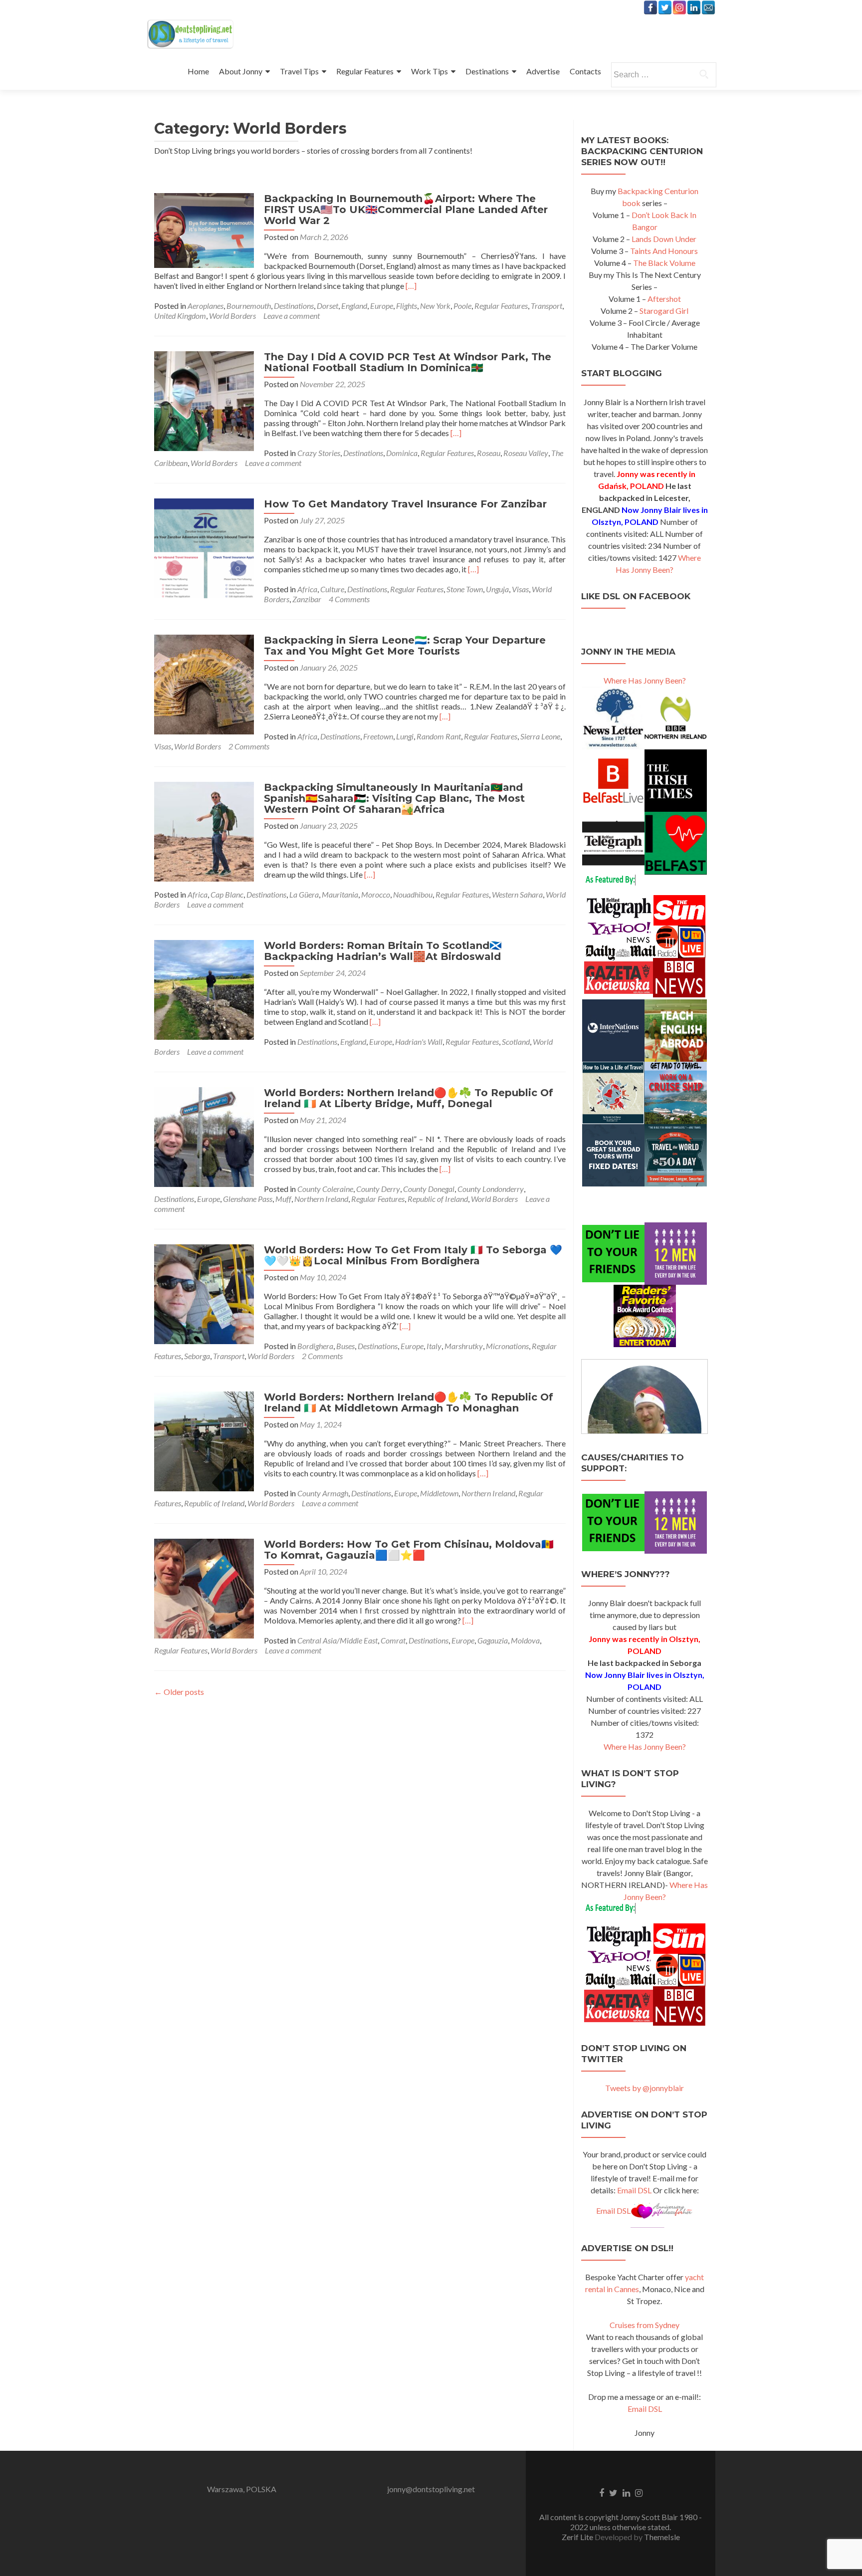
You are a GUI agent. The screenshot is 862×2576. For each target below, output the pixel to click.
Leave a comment (292, 316)
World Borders (232, 316)
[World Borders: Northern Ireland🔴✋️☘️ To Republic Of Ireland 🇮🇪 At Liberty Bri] (204, 1136)
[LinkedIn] (694, 7)
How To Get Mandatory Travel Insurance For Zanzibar (405, 504)
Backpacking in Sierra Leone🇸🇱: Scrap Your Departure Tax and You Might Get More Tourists (405, 646)
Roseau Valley (526, 453)
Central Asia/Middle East (337, 1640)
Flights (407, 306)
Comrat (393, 1640)
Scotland (516, 1042)
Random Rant (439, 736)
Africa (307, 589)
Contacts (585, 71)
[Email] (708, 7)
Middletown (439, 1493)
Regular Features (365, 71)
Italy (434, 1346)
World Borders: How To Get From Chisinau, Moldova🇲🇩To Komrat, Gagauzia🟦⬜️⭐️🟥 (409, 1550)
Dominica (402, 453)
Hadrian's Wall (419, 1042)
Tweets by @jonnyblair (645, 2088)
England (354, 306)
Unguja (497, 589)
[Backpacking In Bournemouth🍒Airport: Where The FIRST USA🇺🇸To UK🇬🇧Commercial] (204, 229)
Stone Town (465, 589)
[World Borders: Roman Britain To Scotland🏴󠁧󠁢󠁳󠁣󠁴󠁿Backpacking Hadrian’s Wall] (204, 989)
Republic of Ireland (438, 1199)
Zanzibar (307, 599)
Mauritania (340, 894)
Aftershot (664, 299)
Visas (520, 589)
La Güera (304, 894)
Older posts (179, 1692)
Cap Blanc (227, 894)
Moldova (525, 1640)
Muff (283, 1199)
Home (198, 71)
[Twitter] (665, 7)
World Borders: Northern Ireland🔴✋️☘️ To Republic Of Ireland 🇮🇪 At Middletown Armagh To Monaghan (409, 1403)
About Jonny (241, 71)
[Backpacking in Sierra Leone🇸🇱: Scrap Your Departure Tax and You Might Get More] (204, 683)
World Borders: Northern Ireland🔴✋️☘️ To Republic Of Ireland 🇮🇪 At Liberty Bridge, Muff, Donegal (409, 1098)
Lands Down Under (664, 239)
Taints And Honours (664, 251)
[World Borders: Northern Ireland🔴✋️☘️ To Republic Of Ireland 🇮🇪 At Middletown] (204, 1440)
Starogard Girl (664, 311)
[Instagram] (679, 7)
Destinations (487, 71)
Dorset (327, 306)
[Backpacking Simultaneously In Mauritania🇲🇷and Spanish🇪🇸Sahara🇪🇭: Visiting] (204, 830)
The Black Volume (664, 263)
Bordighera (315, 1346)
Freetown (378, 736)
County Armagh (323, 1493)
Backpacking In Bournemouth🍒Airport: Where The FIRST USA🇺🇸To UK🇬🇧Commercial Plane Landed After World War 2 (406, 210)
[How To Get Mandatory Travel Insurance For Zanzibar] (204, 547)
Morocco (376, 894)
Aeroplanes (206, 306)
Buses (345, 1346)
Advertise (543, 71)
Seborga (197, 1356)
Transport (546, 306)
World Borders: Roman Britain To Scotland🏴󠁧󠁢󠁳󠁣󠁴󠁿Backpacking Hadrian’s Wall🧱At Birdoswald (383, 951)
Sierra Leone (540, 736)
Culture (332, 589)
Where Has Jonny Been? (645, 680)
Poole (462, 306)
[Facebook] (650, 7)
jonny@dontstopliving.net (431, 2489)
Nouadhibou (413, 894)
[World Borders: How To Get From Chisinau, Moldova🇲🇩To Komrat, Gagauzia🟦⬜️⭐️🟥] (204, 1587)
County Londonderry (491, 1189)
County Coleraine (325, 1189)
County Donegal (429, 1189)
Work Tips (430, 71)
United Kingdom (180, 316)
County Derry (378, 1189)
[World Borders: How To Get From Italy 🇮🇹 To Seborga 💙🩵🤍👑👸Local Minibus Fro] (204, 1293)
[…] (411, 286)
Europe (382, 306)
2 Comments (249, 746)
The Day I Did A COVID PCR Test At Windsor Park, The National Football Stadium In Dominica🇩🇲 (408, 362)
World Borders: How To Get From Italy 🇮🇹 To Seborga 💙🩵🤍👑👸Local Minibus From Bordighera (413, 1255)
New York (435, 306)
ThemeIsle (662, 2537)
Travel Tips (299, 71)
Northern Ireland (321, 1199)
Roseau (489, 453)
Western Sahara (517, 894)
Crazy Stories (319, 453)
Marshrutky (464, 1346)
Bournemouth (249, 306)
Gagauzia (493, 1640)
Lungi (405, 736)
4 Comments (349, 599)
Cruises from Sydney (645, 2325)
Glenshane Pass (248, 1199)
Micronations (507, 1346)
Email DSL (634, 2190)
